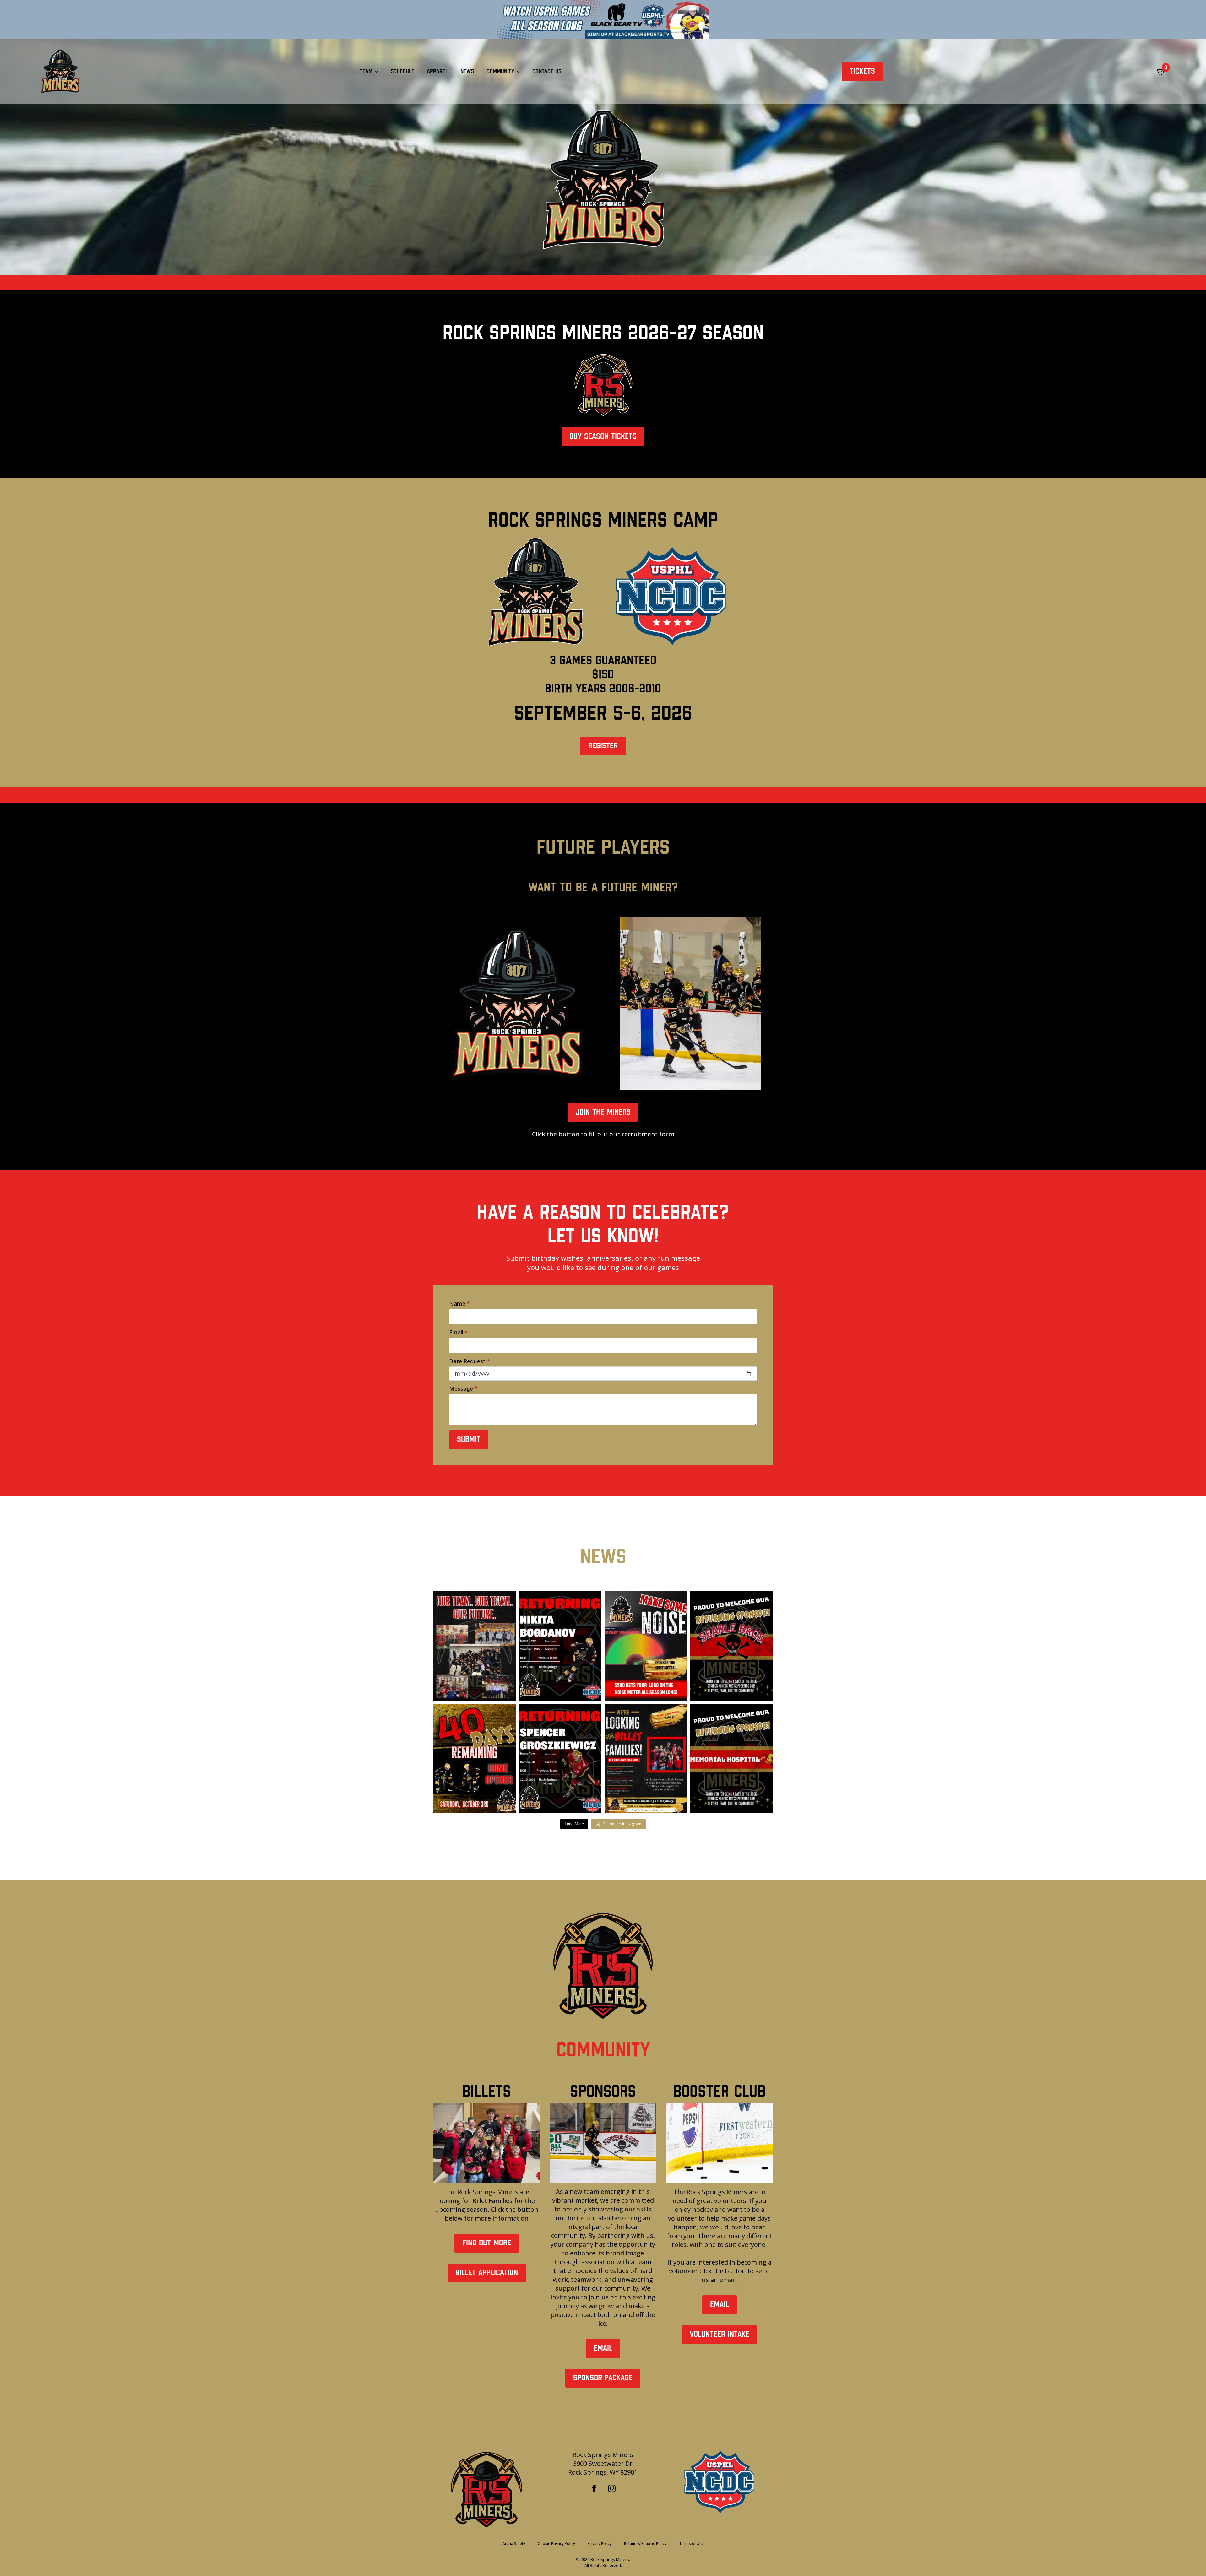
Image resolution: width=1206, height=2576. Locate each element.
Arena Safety (514, 2544)
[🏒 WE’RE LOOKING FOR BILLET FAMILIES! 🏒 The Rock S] (646, 1759)
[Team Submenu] (378, 72)
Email (458, 1332)
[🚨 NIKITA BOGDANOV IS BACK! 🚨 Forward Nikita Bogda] (560, 1646)
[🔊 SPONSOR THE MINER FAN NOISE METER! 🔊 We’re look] (646, 1646)
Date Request (470, 1361)
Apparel (437, 71)
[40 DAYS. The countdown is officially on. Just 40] (475, 1759)
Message (463, 1388)
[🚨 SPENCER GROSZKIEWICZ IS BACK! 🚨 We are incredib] (560, 1759)
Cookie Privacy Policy (556, 2544)
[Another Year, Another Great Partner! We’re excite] (732, 1646)
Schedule (402, 71)
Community (500, 71)
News (467, 71)
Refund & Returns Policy (645, 2544)
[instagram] (612, 2488)
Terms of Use (691, 2544)
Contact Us (547, 71)
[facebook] (594, 2488)
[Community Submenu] (520, 72)
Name (459, 1303)
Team (366, 71)
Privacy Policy (600, 2544)
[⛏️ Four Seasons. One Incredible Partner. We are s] (732, 1759)
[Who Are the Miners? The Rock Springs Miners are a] (475, 1646)
